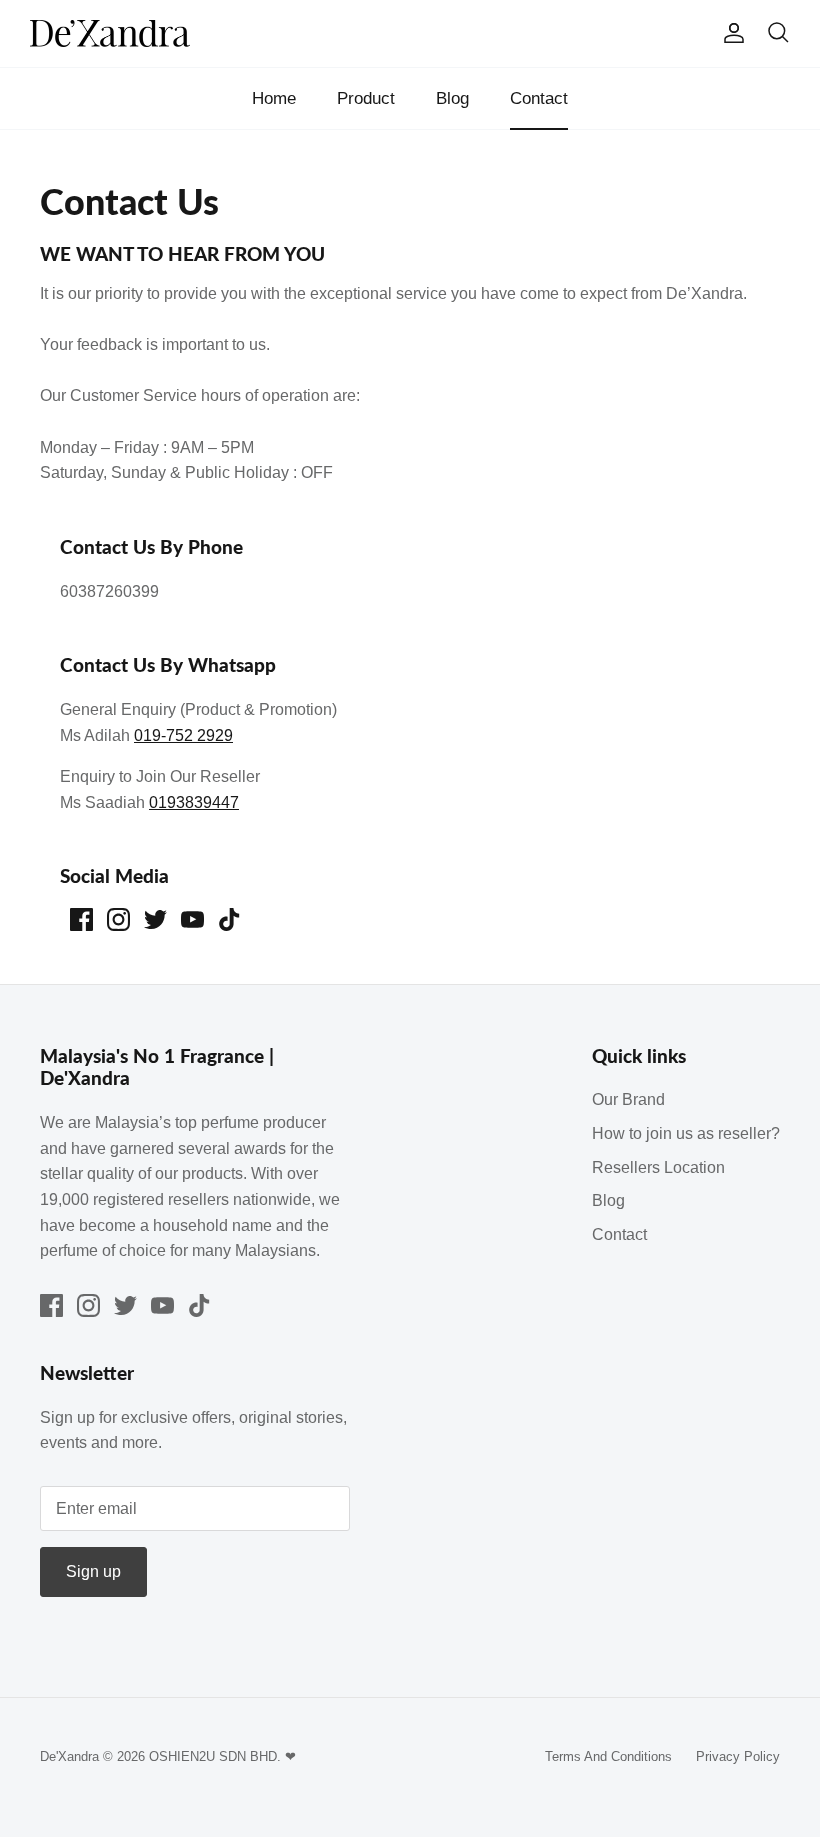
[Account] (730, 33)
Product (366, 98)
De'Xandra (69, 1756)
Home (274, 98)
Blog (452, 98)
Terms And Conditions (608, 1756)
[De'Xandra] (110, 33)
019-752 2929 (183, 735)
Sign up (93, 1571)
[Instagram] (118, 919)
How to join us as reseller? (686, 1133)
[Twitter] (155, 919)
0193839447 (194, 802)
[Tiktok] (229, 919)
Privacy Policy (738, 1756)
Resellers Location (658, 1167)
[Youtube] (192, 919)
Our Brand (628, 1099)
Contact (539, 98)
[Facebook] (81, 919)
